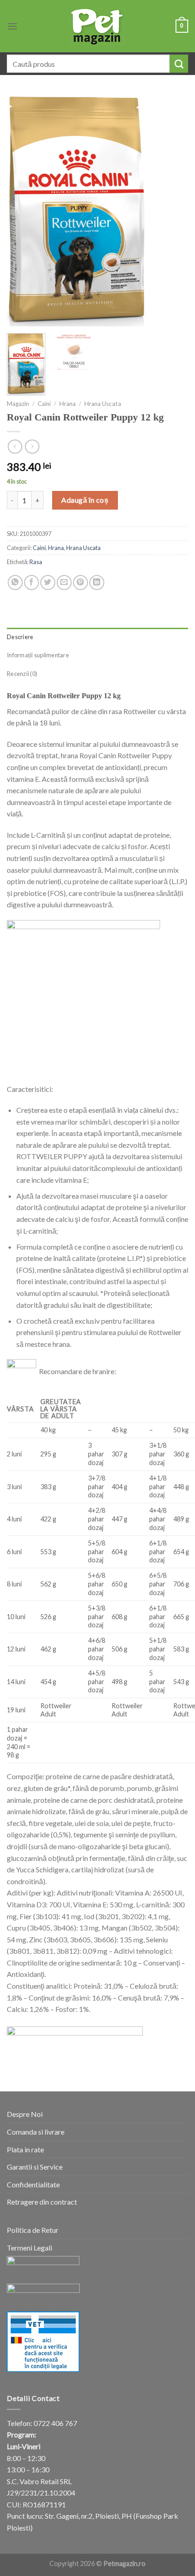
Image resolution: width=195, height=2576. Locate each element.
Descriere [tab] (20, 637)
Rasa (36, 562)
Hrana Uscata (103, 404)
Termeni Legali (29, 2248)
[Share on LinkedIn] (97, 583)
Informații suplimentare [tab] (38, 655)
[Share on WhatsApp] (15, 583)
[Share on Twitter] (48, 583)
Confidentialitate (33, 2184)
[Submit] (179, 64)
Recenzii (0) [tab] (22, 674)
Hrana (68, 404)
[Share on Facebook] (32, 583)
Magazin (18, 404)
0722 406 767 (55, 2423)
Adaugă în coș (85, 500)
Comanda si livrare (36, 2132)
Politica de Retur (33, 2230)
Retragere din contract (42, 2202)
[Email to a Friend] (64, 583)
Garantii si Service (35, 2167)
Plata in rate (25, 2149)
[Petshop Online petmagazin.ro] (97, 26)
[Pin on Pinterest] (80, 583)
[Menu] (12, 26)
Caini (44, 404)
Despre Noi (25, 2114)
